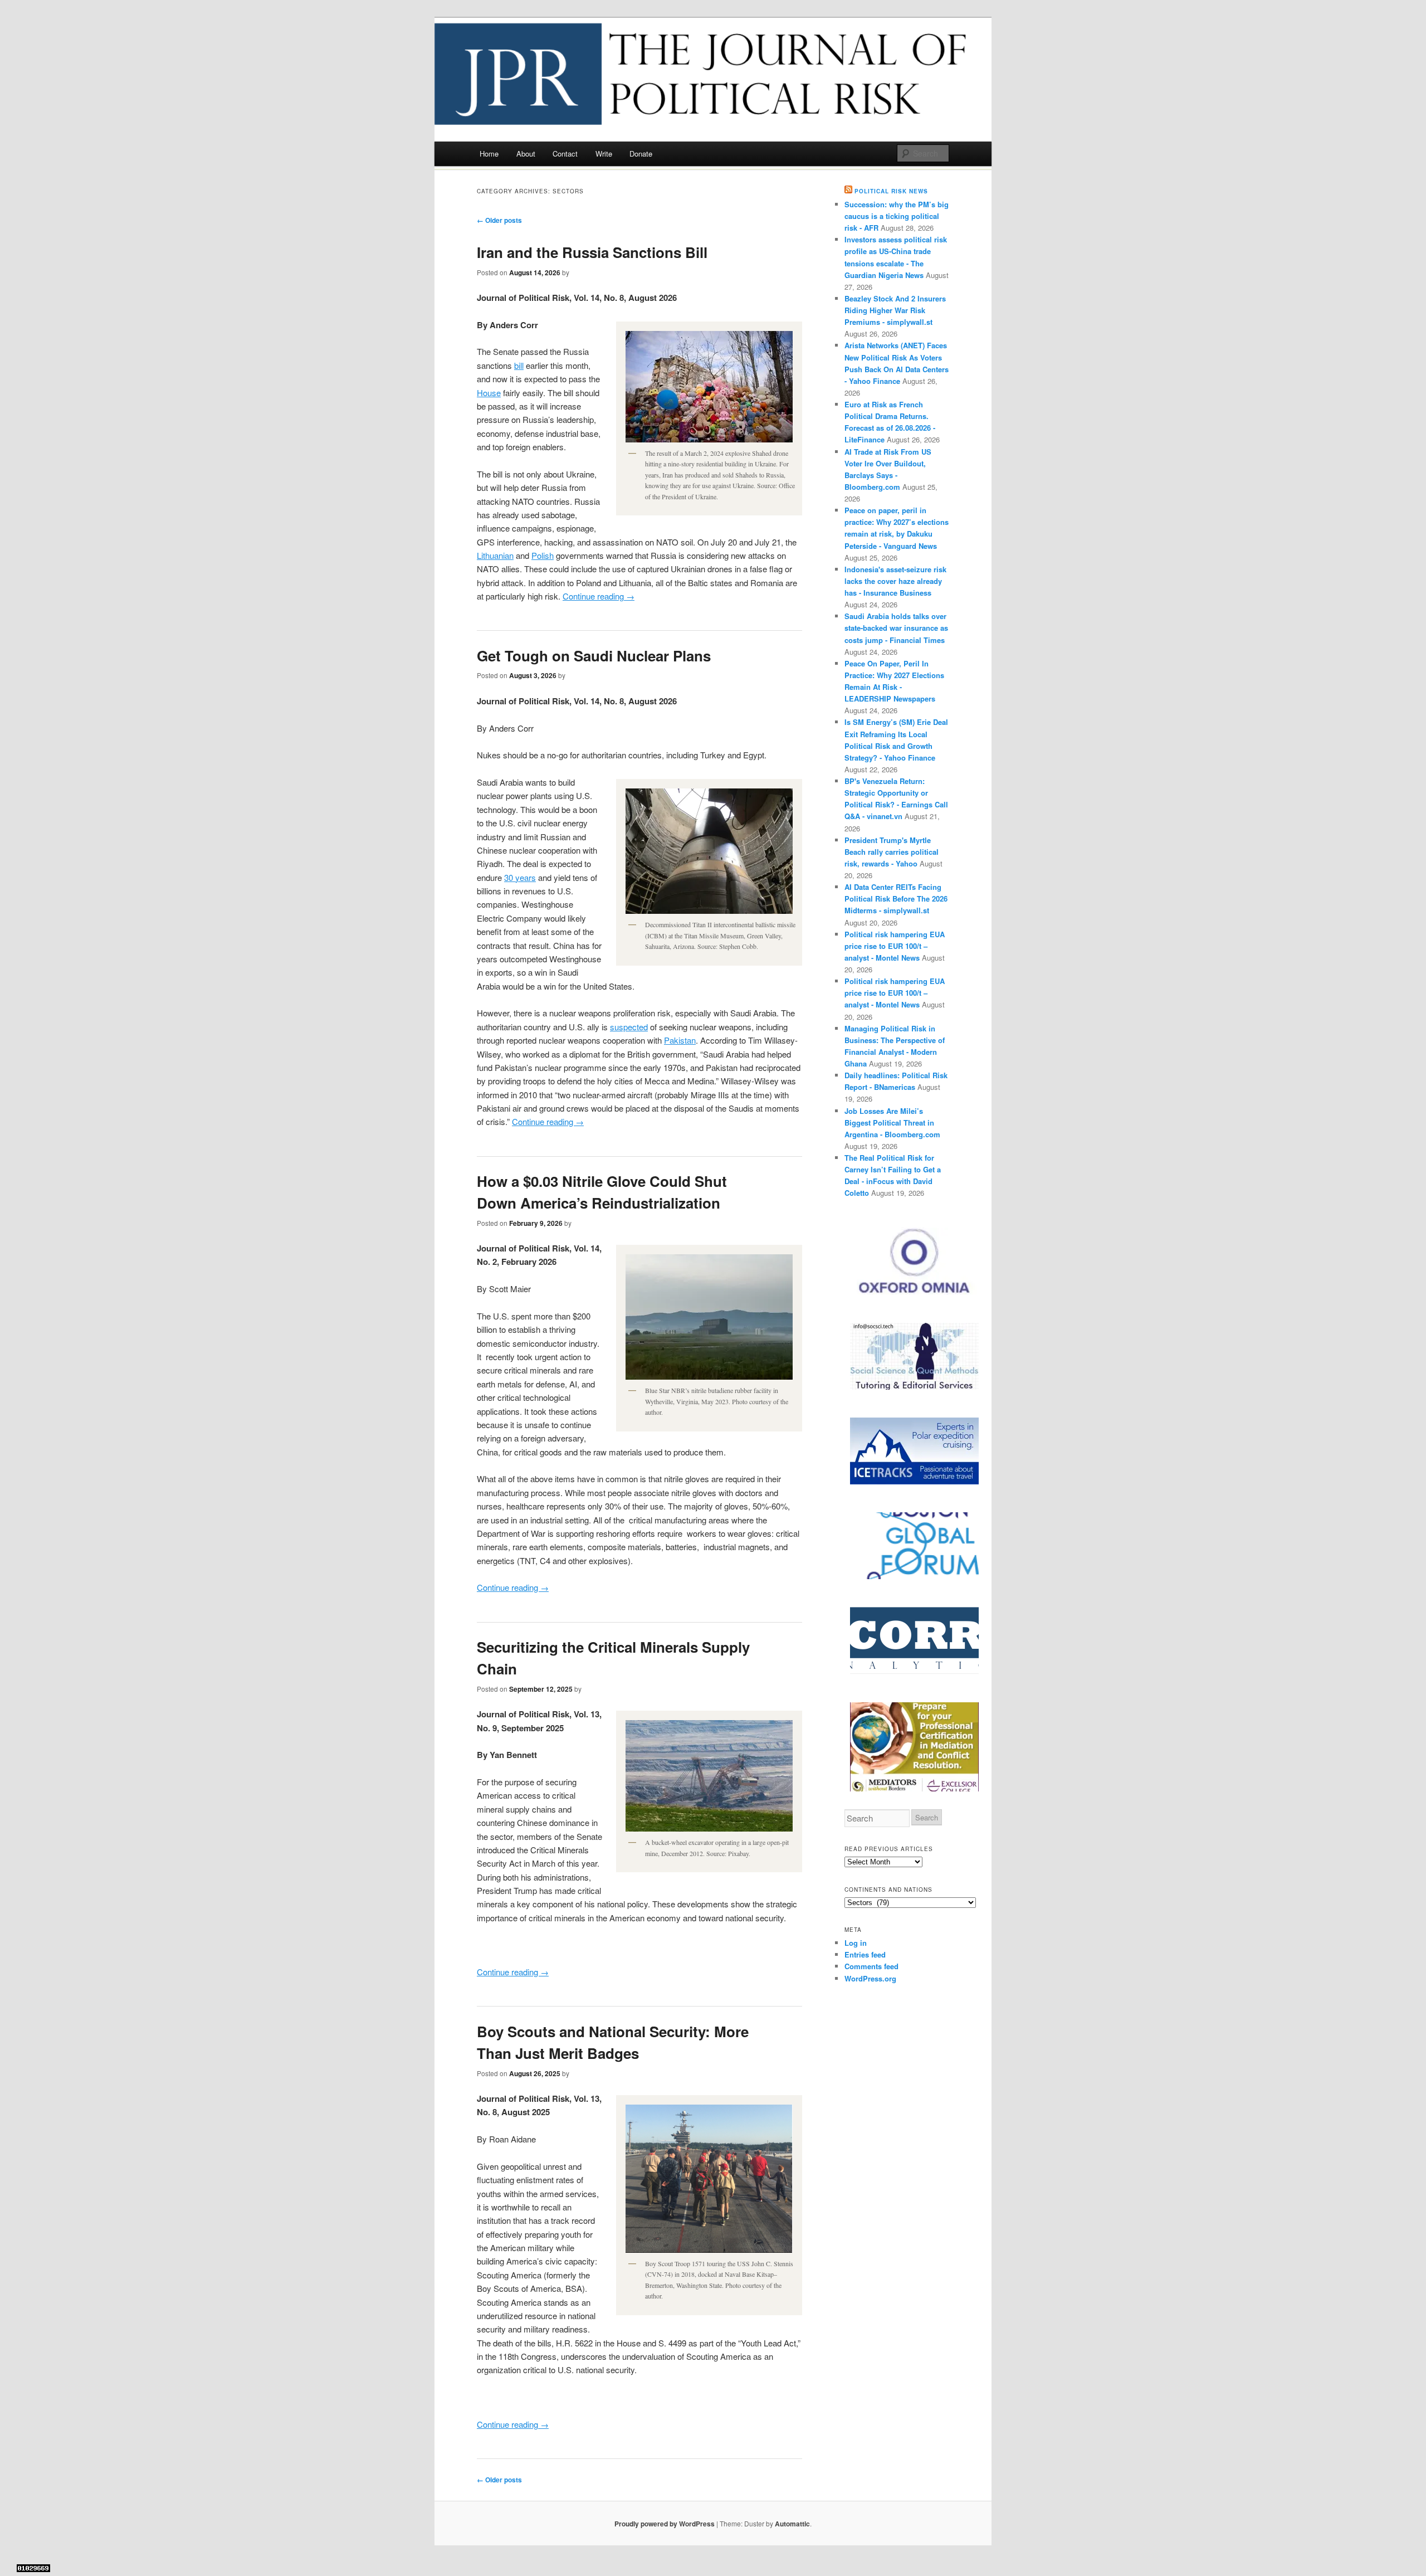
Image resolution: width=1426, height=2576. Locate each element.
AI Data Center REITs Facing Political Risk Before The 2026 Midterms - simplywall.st (896, 899)
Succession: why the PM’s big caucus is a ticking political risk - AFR (897, 216)
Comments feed (871, 1966)
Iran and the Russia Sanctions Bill (592, 252)
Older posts (499, 220)
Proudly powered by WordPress (665, 2524)
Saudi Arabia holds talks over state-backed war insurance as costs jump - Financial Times (896, 628)
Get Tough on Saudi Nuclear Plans (594, 656)
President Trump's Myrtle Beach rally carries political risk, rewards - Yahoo (892, 852)
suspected (629, 1027)
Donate (641, 154)
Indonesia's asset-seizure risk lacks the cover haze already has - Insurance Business (895, 581)
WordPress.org (870, 1978)
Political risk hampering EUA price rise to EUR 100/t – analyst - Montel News (895, 946)
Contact (565, 154)
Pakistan (680, 1040)
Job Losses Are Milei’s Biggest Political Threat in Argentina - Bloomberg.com (892, 1123)
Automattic (792, 2524)
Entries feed (865, 1954)
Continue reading (599, 596)
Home (489, 154)
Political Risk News (891, 191)
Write (604, 154)
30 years (520, 877)
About (526, 154)
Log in (856, 1943)
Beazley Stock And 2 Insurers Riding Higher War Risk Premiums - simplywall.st (895, 310)
